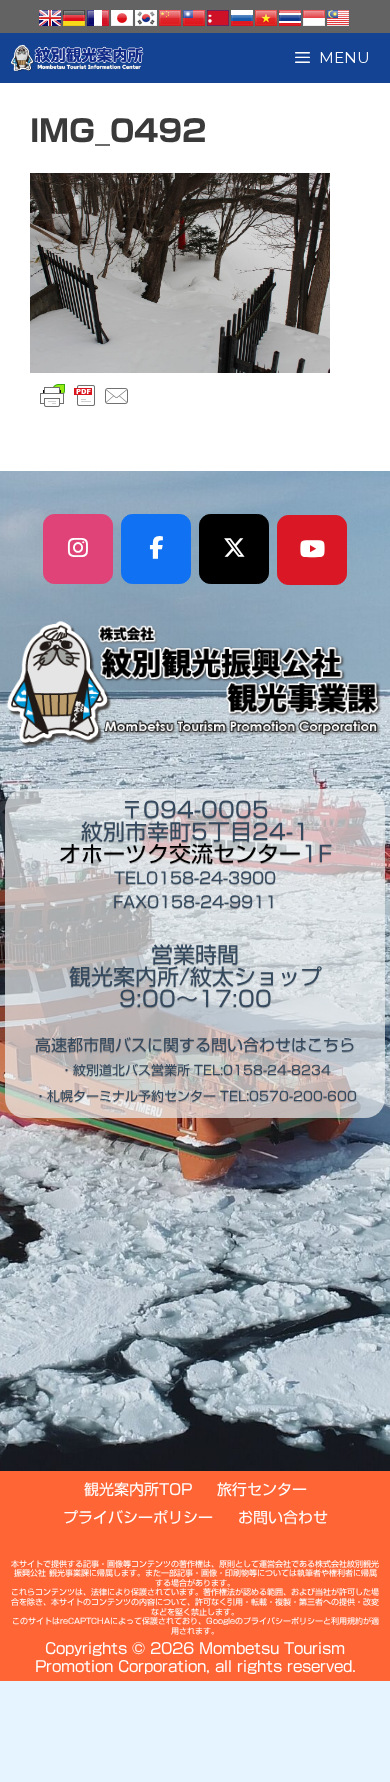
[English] (50, 18)
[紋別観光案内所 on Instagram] (78, 549)
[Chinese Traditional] (194, 18)
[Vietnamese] (266, 18)
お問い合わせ (283, 1517)
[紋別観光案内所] (77, 58)
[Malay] (338, 18)
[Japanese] (122, 18)
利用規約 (347, 1621)
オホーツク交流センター (180, 854)
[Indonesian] (314, 18)
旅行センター (262, 1489)
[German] (74, 18)
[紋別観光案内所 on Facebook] (156, 549)
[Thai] (290, 18)
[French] (98, 18)
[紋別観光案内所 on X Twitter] (234, 549)
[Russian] (242, 18)
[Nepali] (218, 18)
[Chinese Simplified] (170, 18)
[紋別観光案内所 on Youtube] (312, 550)
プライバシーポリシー (138, 1517)
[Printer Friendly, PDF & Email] (85, 396)
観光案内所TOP (138, 1489)
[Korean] (146, 18)
